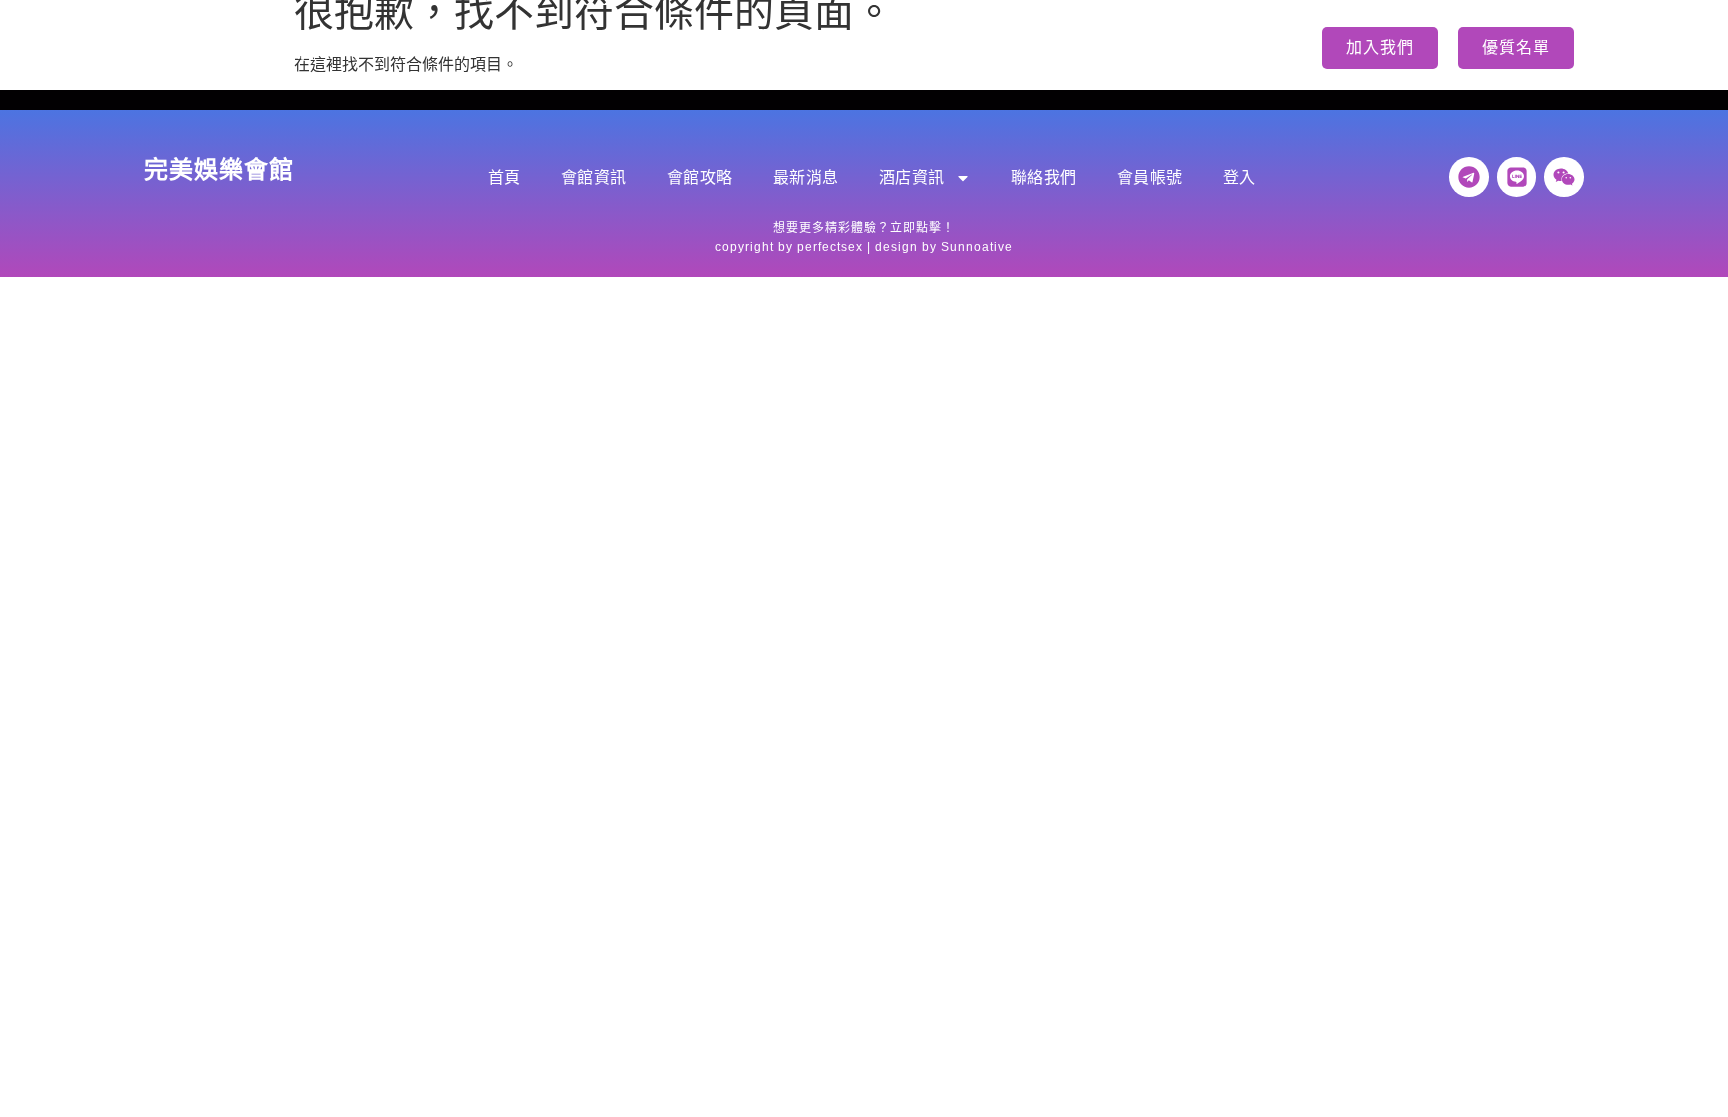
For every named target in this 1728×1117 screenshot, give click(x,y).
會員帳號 (1086, 47)
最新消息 (736, 47)
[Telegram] (1469, 177)
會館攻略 (628, 47)
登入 (1177, 47)
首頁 (429, 47)
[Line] (1517, 177)
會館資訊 (520, 47)
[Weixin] (1564, 177)
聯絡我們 (978, 47)
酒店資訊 (844, 47)
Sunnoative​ (977, 247)
